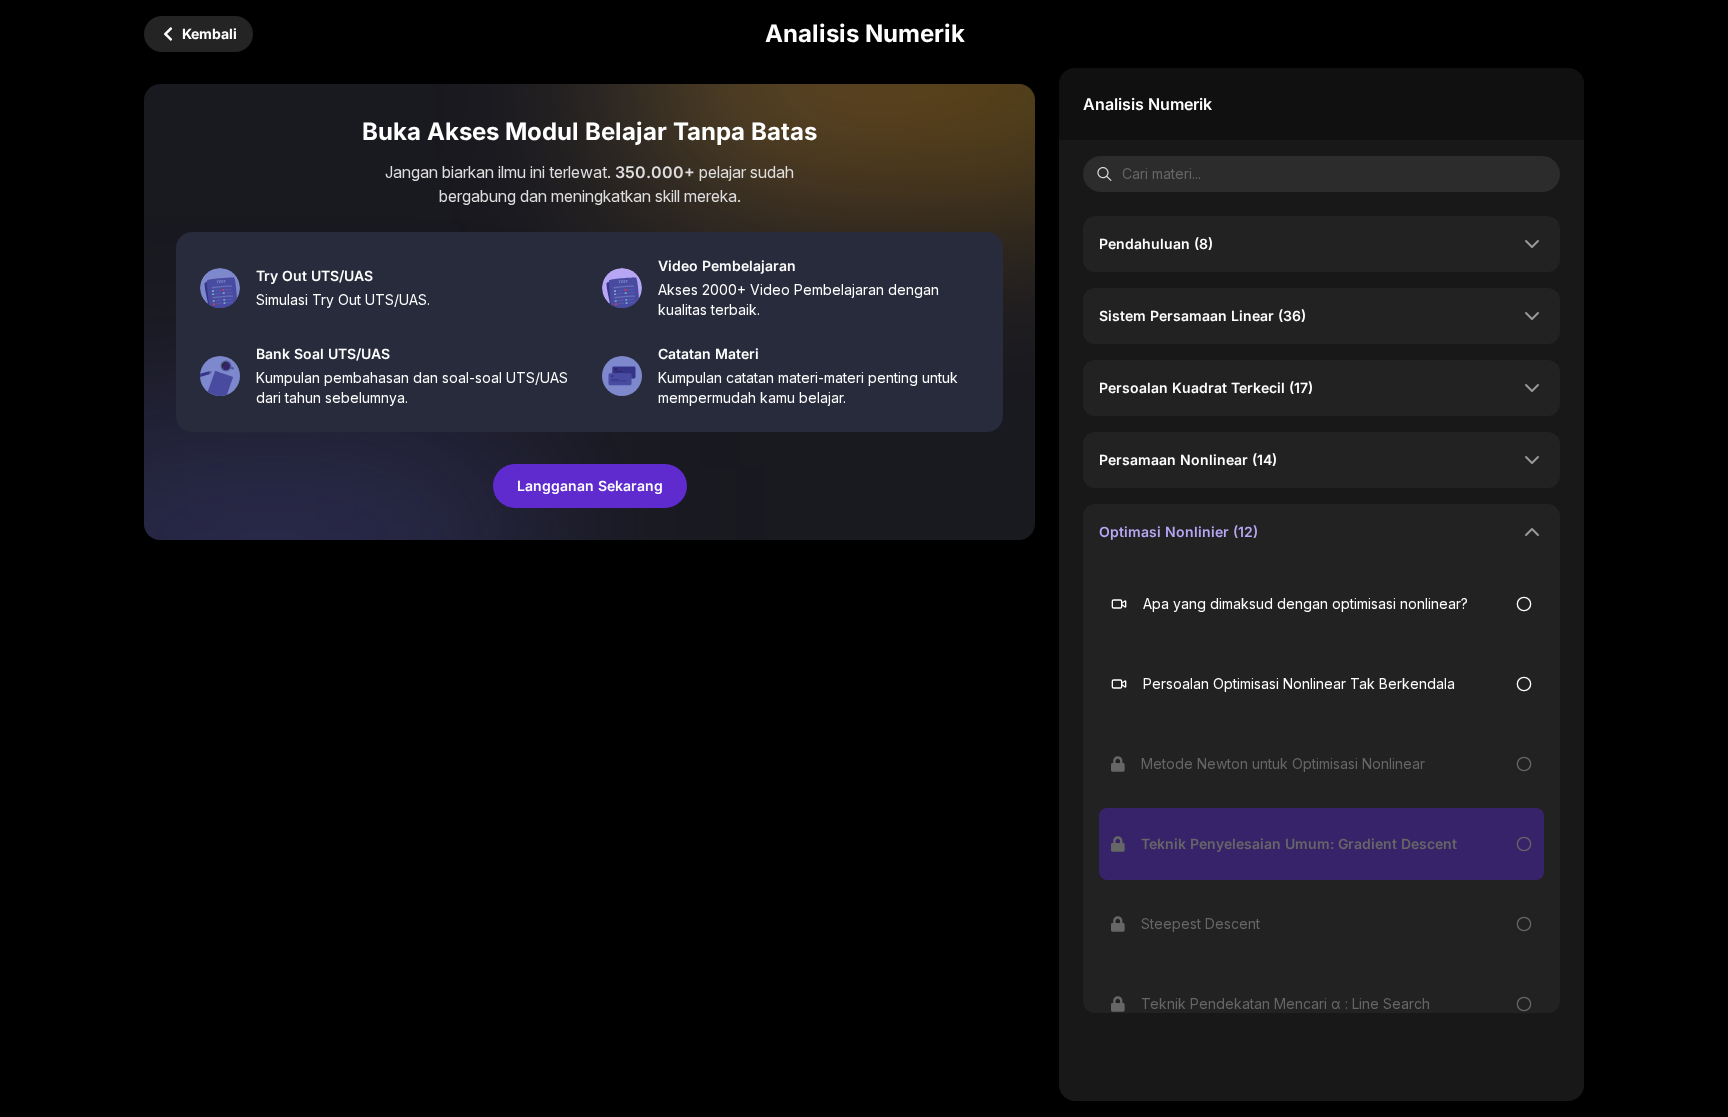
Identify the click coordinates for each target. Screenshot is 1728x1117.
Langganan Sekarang (590, 485)
